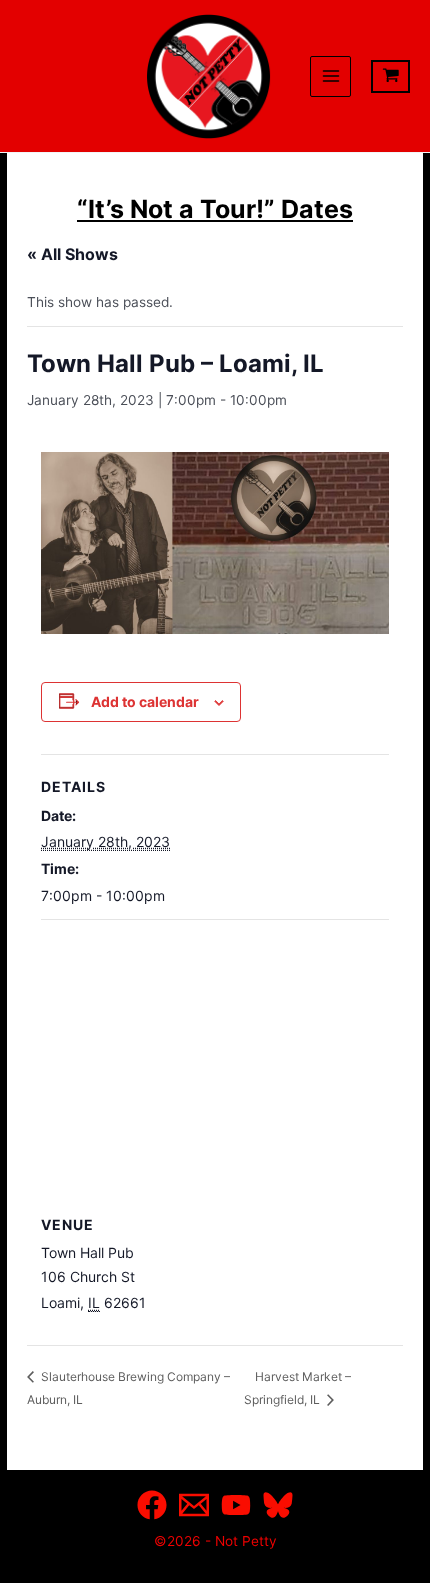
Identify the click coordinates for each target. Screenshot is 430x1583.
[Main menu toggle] (330, 76)
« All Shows (72, 254)
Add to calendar (145, 701)
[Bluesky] (278, 1505)
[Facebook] (152, 1505)
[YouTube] (236, 1505)
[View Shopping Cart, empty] (390, 76)
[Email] (194, 1505)
